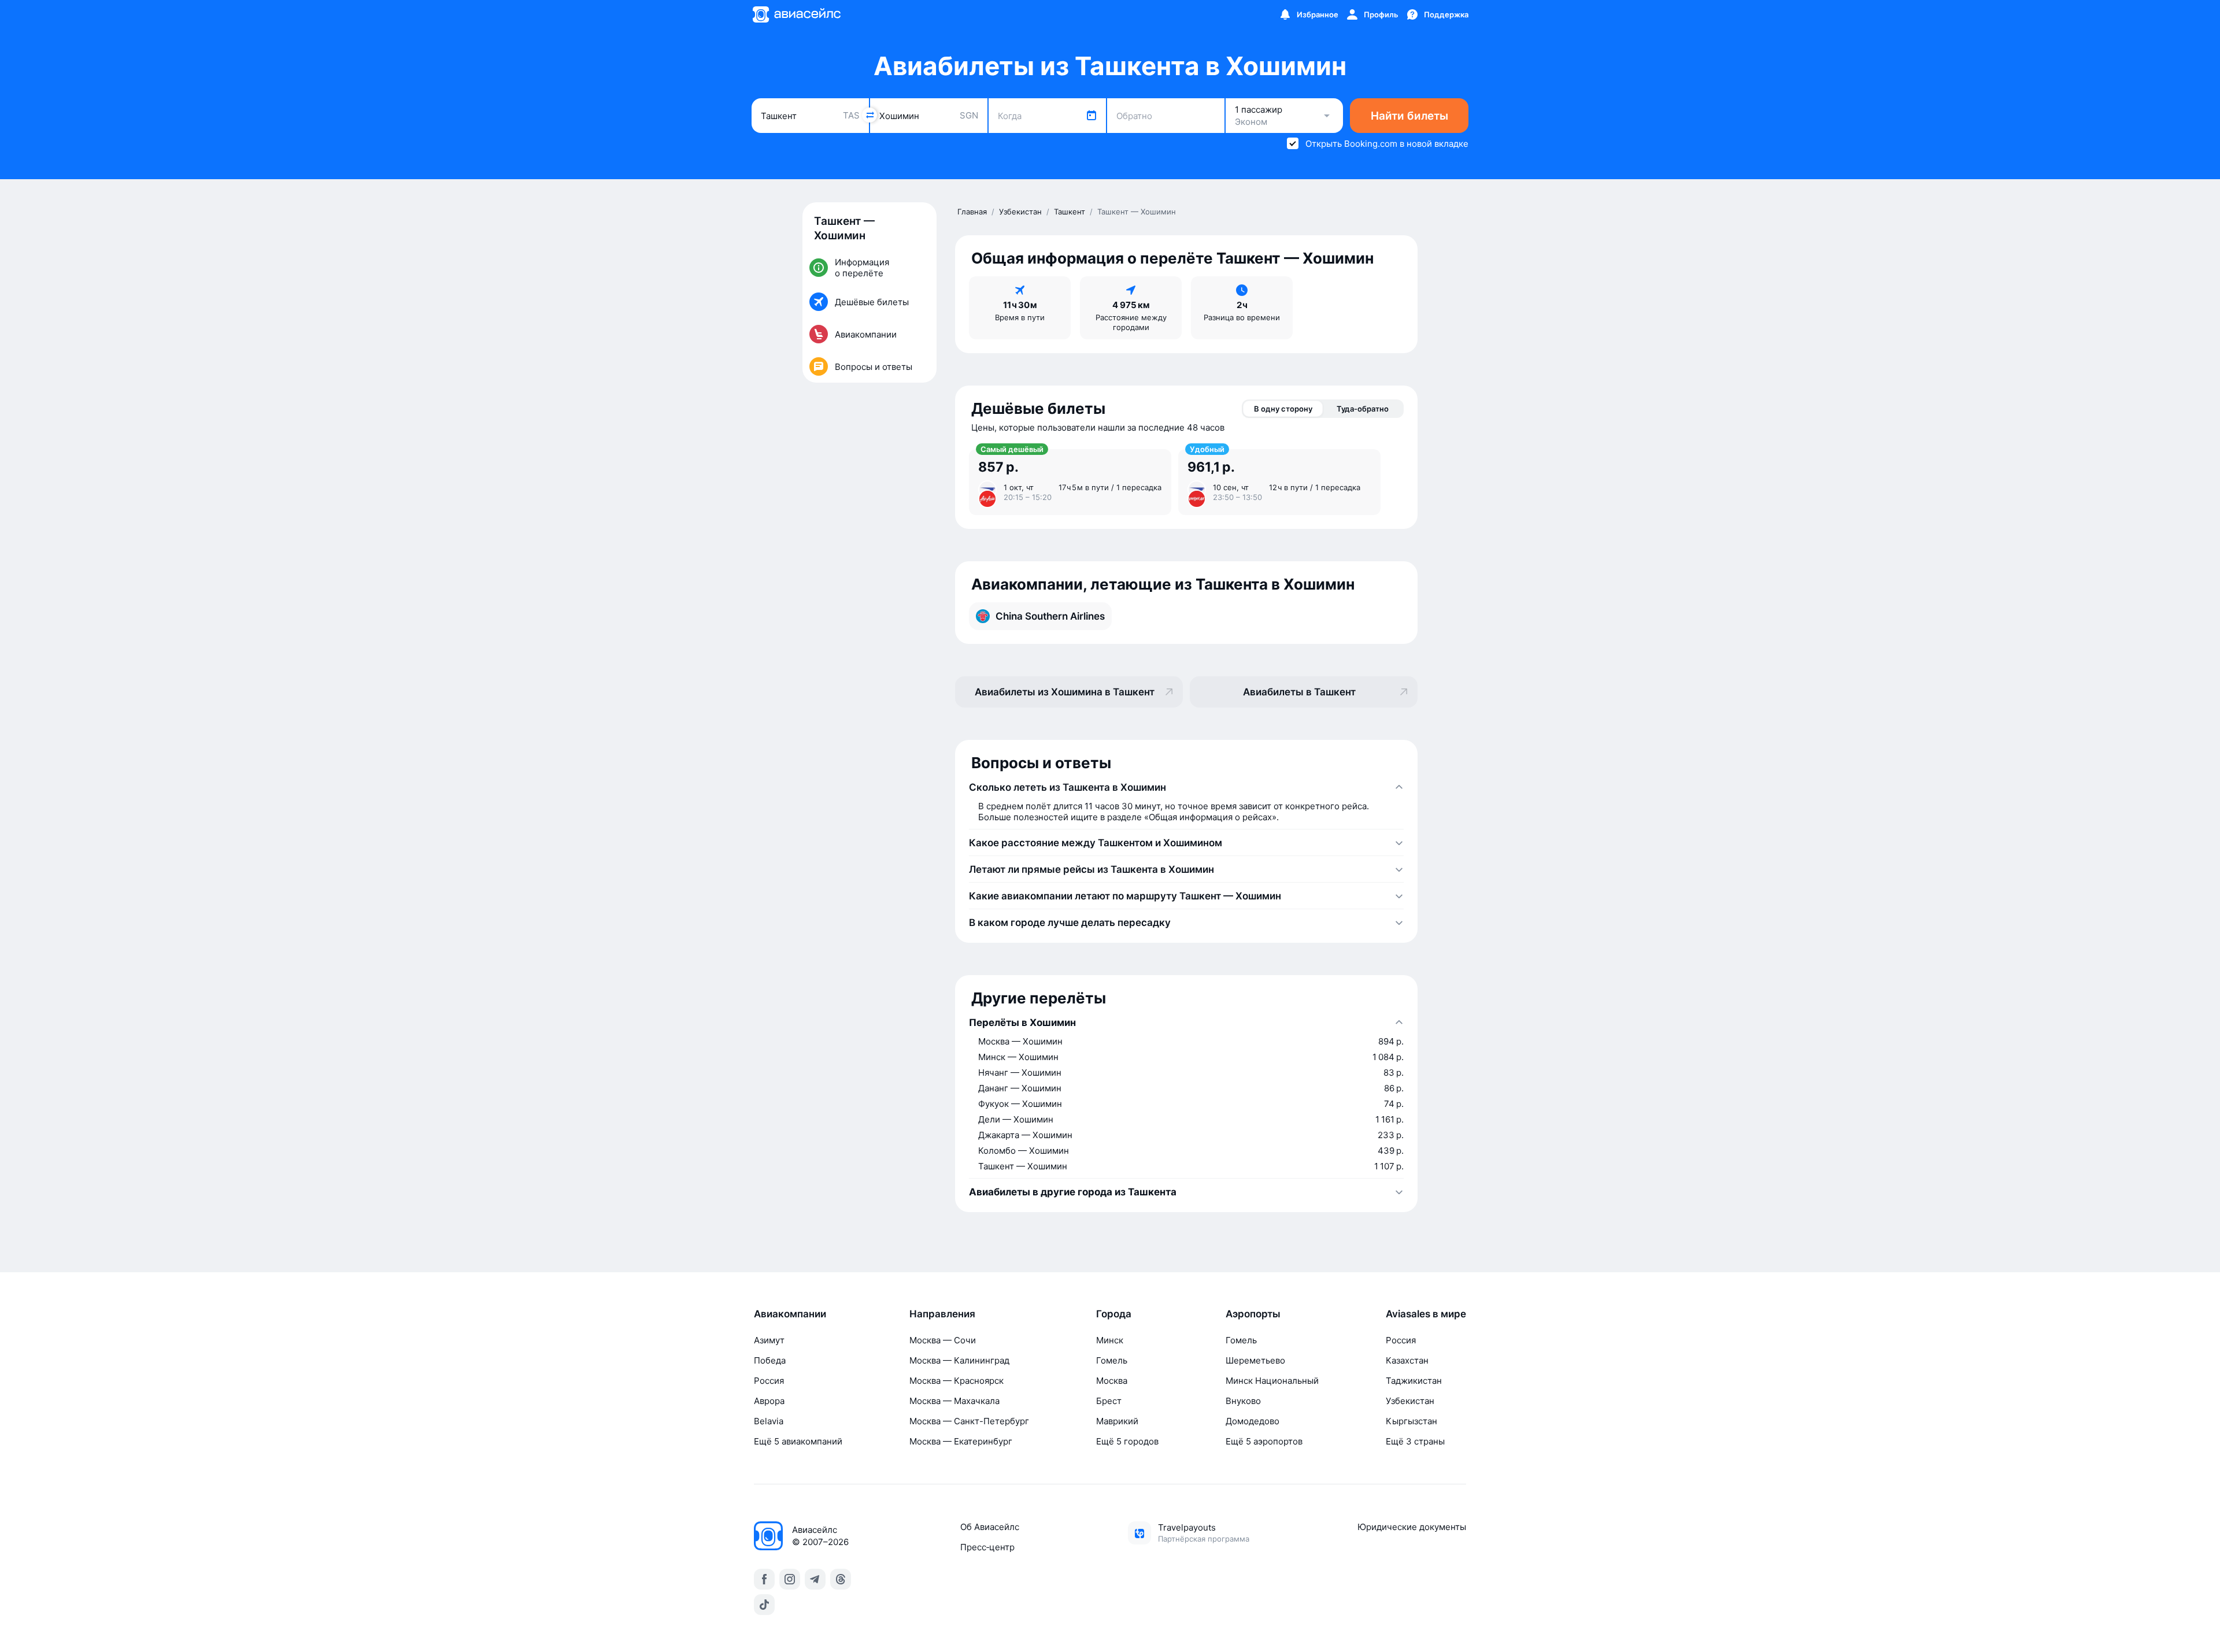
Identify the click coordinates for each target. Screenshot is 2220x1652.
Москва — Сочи (943, 1340)
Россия (769, 1381)
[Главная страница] (796, 14)
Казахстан (1407, 1360)
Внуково (1243, 1401)
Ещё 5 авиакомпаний (798, 1441)
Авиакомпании (790, 1314)
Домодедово (1253, 1421)
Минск (1110, 1340)
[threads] (841, 1579)
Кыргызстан (1411, 1421)
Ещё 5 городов (1127, 1441)
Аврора (769, 1401)
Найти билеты (1409, 116)
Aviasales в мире (1426, 1314)
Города (1114, 1314)
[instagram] (790, 1579)
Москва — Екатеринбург (961, 1441)
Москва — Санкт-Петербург (969, 1421)
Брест (1109, 1401)
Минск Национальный (1272, 1381)
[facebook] (764, 1579)
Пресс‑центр (987, 1547)
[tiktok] (764, 1605)
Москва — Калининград (959, 1360)
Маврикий (1117, 1421)
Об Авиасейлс (990, 1527)
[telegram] (815, 1579)
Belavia (769, 1421)
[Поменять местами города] (869, 115)
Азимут (769, 1340)
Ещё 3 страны (1415, 1441)
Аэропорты (1253, 1314)
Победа (770, 1360)
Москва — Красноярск (957, 1381)
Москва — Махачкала (954, 1401)
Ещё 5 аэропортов (1264, 1441)
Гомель (1112, 1360)
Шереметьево (1255, 1360)
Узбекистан (1410, 1401)
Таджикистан (1414, 1381)
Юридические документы (1412, 1527)
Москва (1112, 1381)
